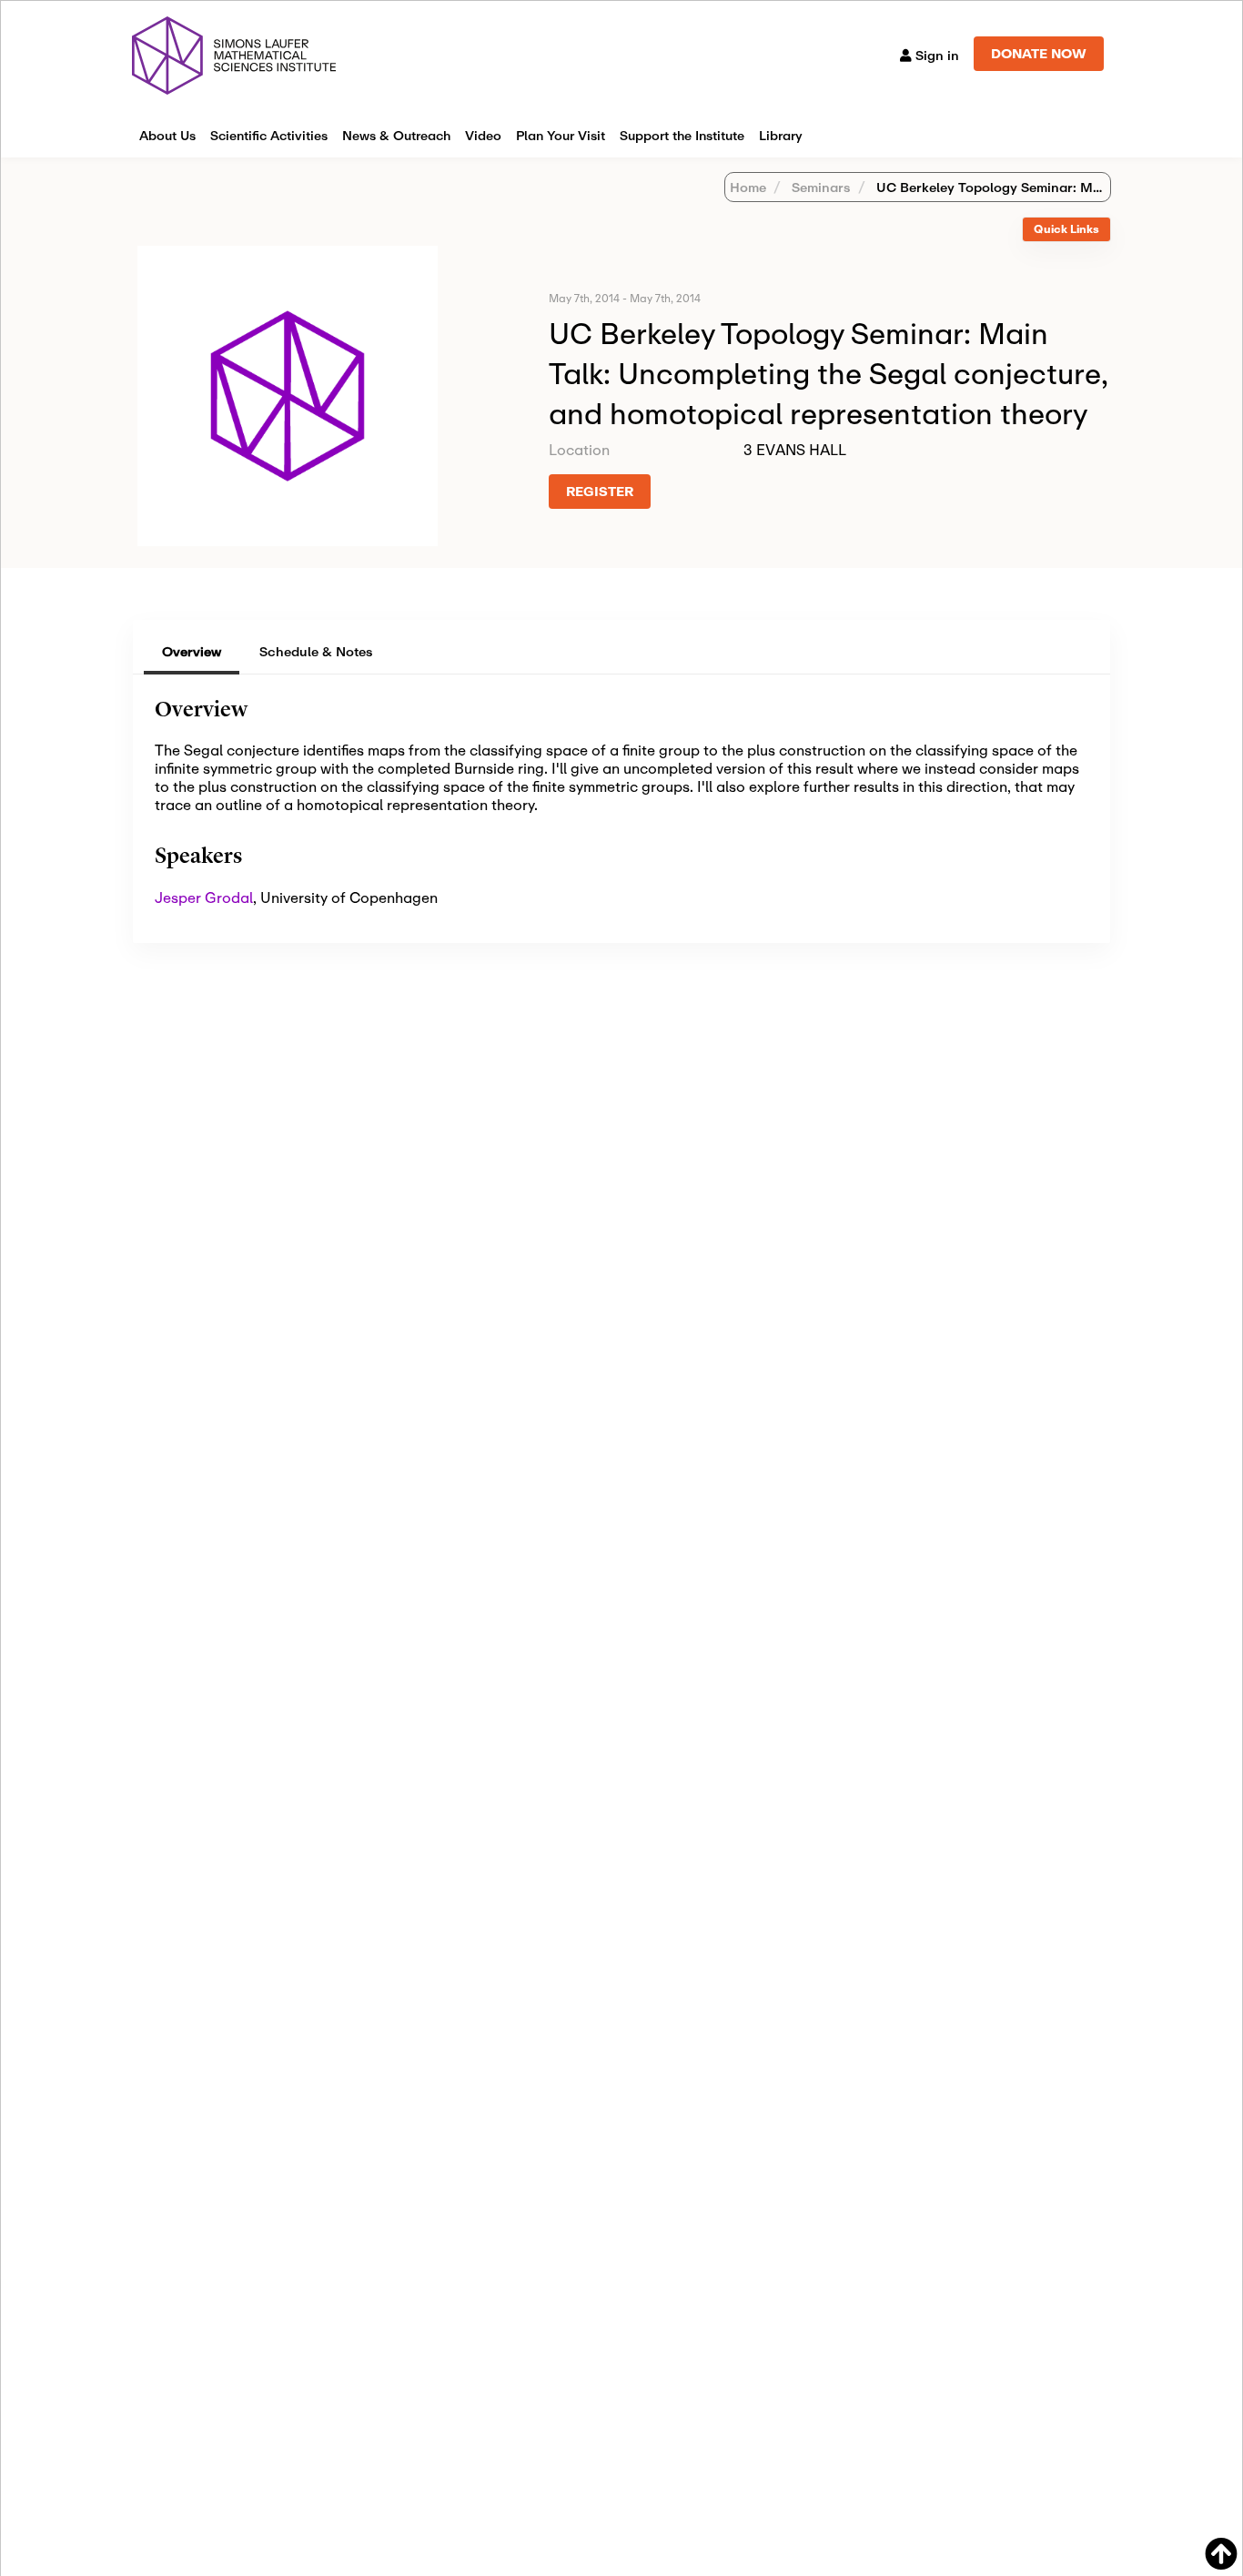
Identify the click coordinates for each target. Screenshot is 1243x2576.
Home (748, 187)
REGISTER (600, 491)
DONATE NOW (1039, 53)
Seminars (819, 187)
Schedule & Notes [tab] (316, 651)
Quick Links (1066, 229)
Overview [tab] (192, 651)
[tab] (1066, 230)
